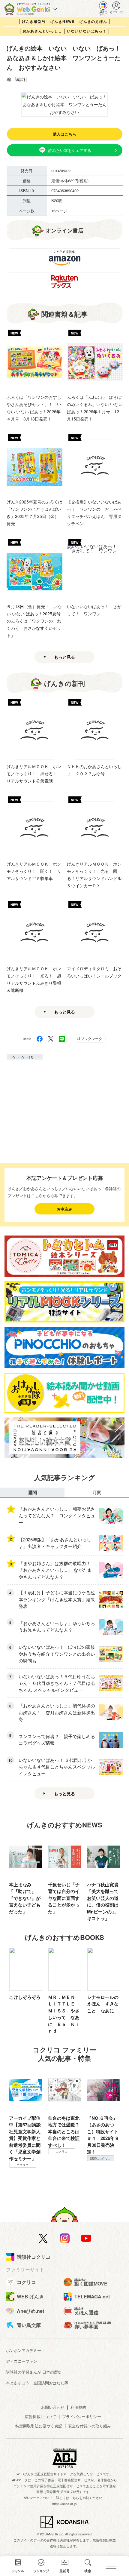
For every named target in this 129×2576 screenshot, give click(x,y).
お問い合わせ (53, 2407)
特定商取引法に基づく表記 (39, 2426)
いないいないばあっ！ (87, 31)
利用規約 (78, 2407)
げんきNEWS (62, 21)
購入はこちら (64, 134)
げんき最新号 (34, 21)
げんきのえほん (93, 21)
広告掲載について (40, 2416)
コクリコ (23, 2151)
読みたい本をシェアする (70, 150)
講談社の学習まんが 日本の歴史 (34, 2372)
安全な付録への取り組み (90, 2426)
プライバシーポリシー (82, 2416)
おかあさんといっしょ (42, 31)
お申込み (64, 1209)
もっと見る (64, 657)
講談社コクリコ (61, 2158)
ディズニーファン (22, 2361)
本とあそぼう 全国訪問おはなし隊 (37, 2383)
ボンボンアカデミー (24, 2350)
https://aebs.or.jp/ (65, 2504)
